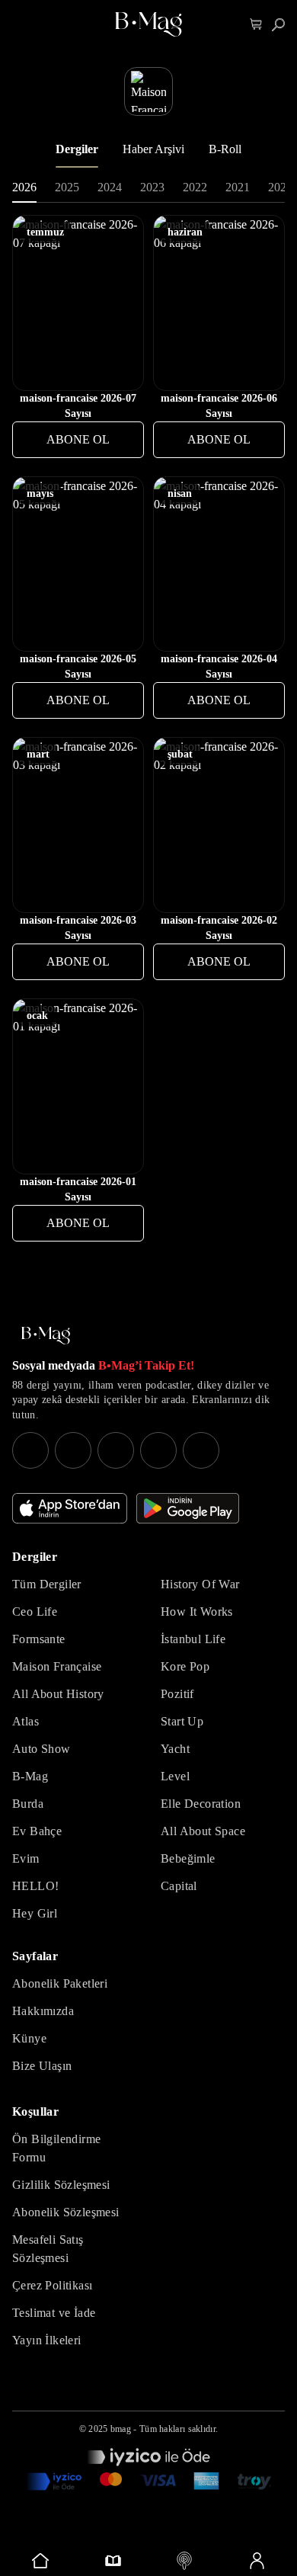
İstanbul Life (193, 1639)
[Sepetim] (256, 25)
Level (175, 1776)
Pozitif (177, 1694)
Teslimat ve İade (54, 2313)
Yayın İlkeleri (47, 2340)
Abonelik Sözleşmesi (66, 2212)
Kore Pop (185, 1666)
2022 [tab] (195, 187)
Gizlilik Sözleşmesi (61, 2185)
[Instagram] (30, 1450)
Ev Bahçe (37, 1831)
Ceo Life (35, 1612)
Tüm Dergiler (47, 1584)
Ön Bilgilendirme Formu (56, 2148)
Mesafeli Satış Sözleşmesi (48, 2249)
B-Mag (30, 1776)
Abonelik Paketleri (60, 1983)
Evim (26, 1858)
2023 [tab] (152, 187)
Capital (179, 1886)
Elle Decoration (201, 1804)
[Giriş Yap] (257, 2561)
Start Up (182, 1721)
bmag (121, 2429)
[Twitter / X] (116, 1450)
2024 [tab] (110, 187)
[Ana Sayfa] (46, 1336)
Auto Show (42, 1749)
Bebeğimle (188, 1858)
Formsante (39, 1639)
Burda (28, 1804)
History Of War (200, 1584)
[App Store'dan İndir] (70, 1508)
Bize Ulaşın (42, 2066)
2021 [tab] (238, 187)
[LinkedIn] (158, 1450)
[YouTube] (73, 1450)
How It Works (197, 1612)
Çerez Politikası (52, 2285)
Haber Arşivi (153, 149)
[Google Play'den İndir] (188, 1508)
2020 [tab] (280, 187)
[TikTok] (201, 1450)
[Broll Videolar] (185, 2561)
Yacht (175, 1749)
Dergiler (77, 149)
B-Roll (225, 149)
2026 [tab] (24, 187)
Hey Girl (35, 1913)
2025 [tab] (67, 187)
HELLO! (35, 1886)
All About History (58, 1694)
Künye (29, 2038)
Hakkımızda (43, 2011)
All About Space (203, 1831)
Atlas (26, 1721)
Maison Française (57, 1666)
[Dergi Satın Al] (113, 2561)
